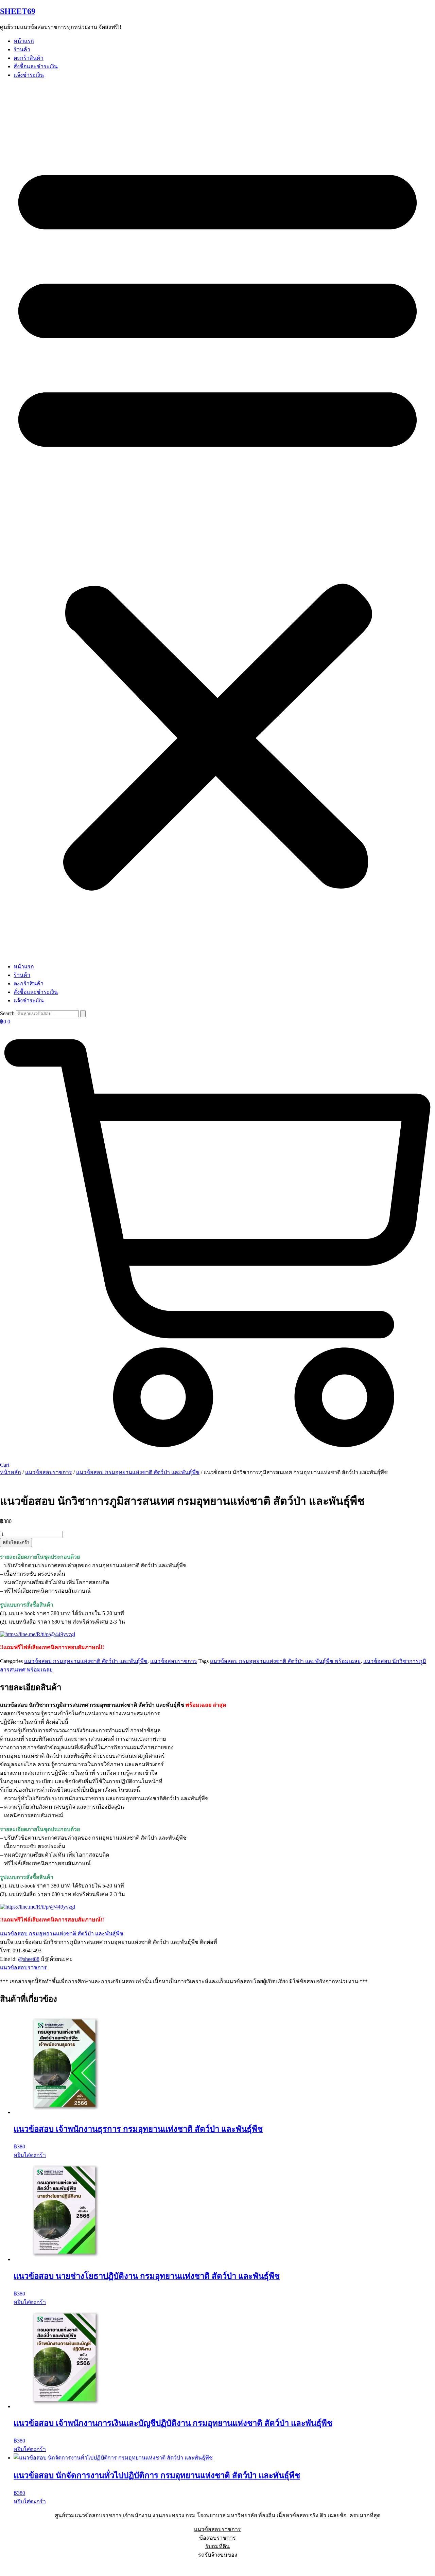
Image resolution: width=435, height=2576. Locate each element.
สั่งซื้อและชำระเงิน (36, 66)
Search (7, 1013)
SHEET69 (18, 11)
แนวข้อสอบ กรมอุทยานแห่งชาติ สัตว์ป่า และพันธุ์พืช (138, 1472)
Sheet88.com (14, 2567)
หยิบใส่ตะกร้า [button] (30, 2155)
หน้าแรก (24, 41)
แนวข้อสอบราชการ (49, 1472)
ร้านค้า (22, 49)
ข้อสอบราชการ (217, 2538)
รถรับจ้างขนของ (218, 2555)
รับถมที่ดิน (217, 2546)
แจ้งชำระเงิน (29, 75)
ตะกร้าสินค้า (29, 58)
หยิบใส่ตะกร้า (16, 1543)
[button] (217, 521)
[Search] (83, 1014)
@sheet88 (29, 1959)
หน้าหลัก (11, 1472)
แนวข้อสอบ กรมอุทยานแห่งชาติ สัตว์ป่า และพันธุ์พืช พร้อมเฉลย (285, 1661)
